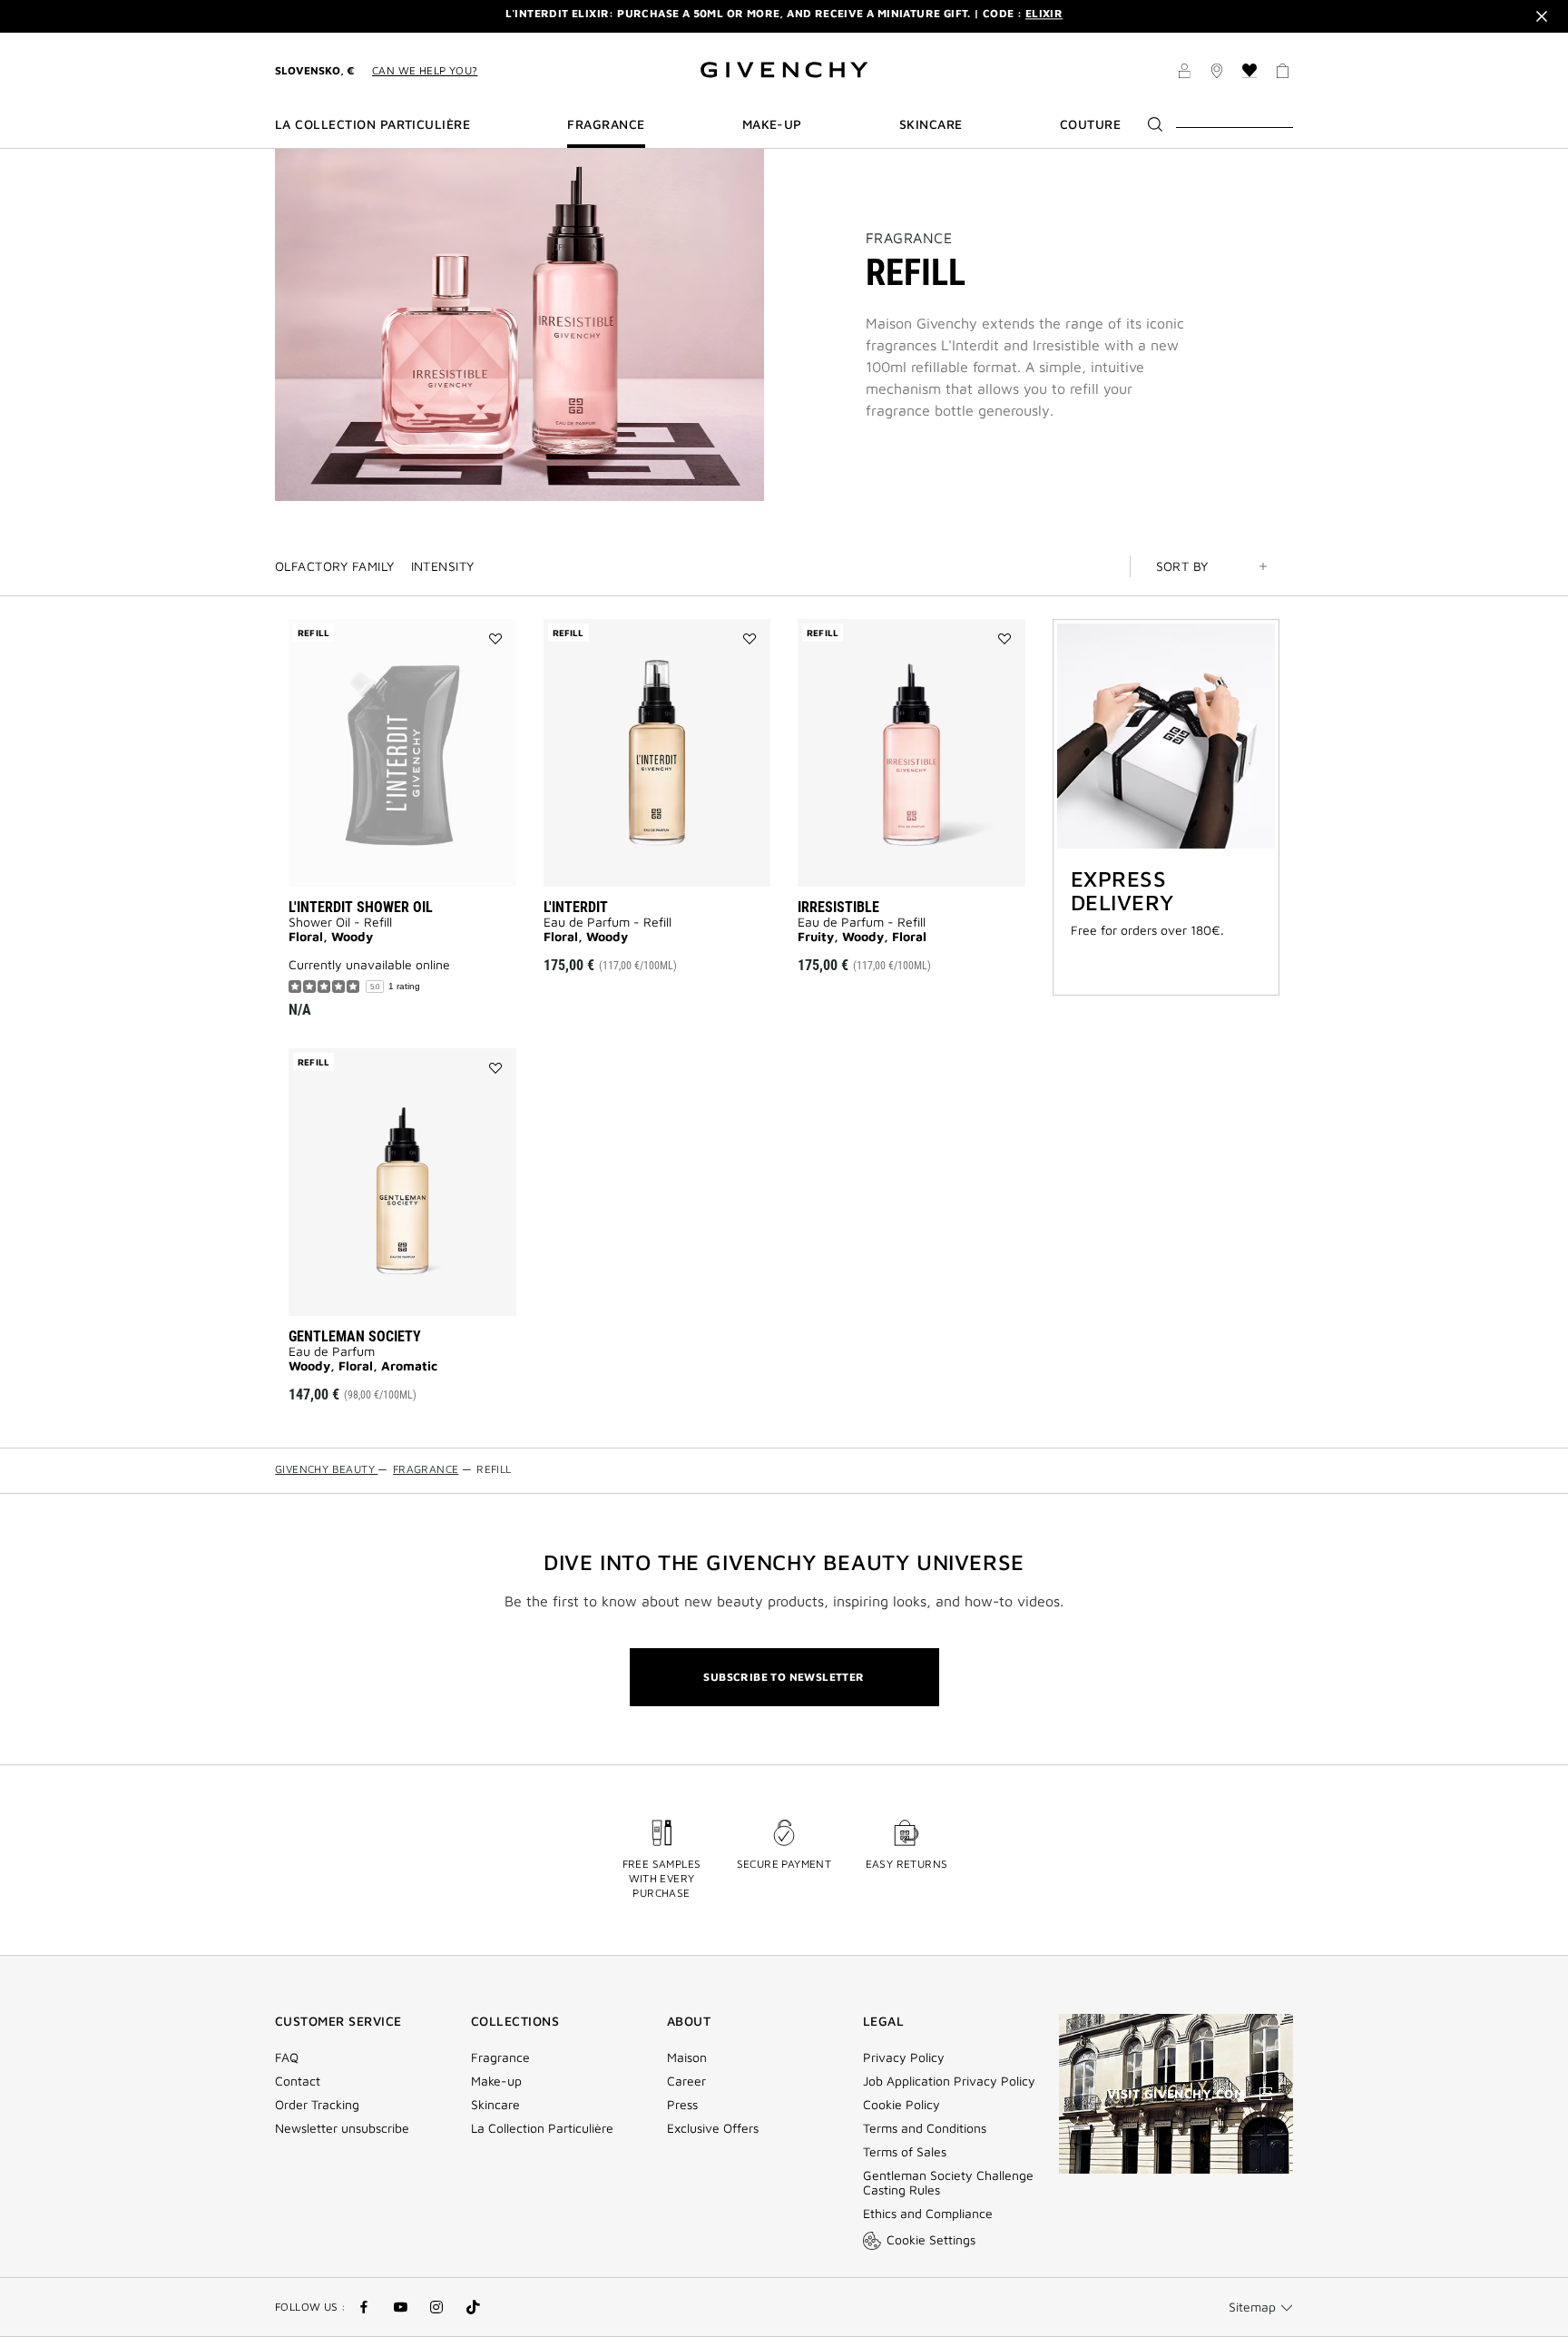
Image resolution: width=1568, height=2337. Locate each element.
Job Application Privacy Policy (949, 2081)
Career (686, 2081)
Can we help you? (425, 70)
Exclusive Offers (713, 2128)
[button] (1184, 74)
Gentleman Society (355, 1336)
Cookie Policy (902, 2105)
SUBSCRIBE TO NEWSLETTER (784, 1677)
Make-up (496, 2081)
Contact (298, 2081)
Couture (1090, 124)
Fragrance (909, 238)
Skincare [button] (931, 124)
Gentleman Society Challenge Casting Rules (948, 2183)
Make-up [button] (772, 124)
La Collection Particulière (542, 2128)
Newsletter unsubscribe (342, 2128)
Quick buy (686, 854)
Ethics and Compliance (928, 2214)
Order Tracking (317, 2105)
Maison (687, 2057)
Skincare (495, 2105)
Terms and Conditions (925, 2128)
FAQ (287, 2057)
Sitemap (1252, 2307)
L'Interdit (576, 907)
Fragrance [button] (606, 124)
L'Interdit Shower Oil (361, 907)
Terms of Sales (905, 2152)
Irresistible (838, 907)
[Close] (1542, 16)
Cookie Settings (931, 2239)
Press (682, 2105)
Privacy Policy (904, 2057)
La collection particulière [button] (372, 124)
